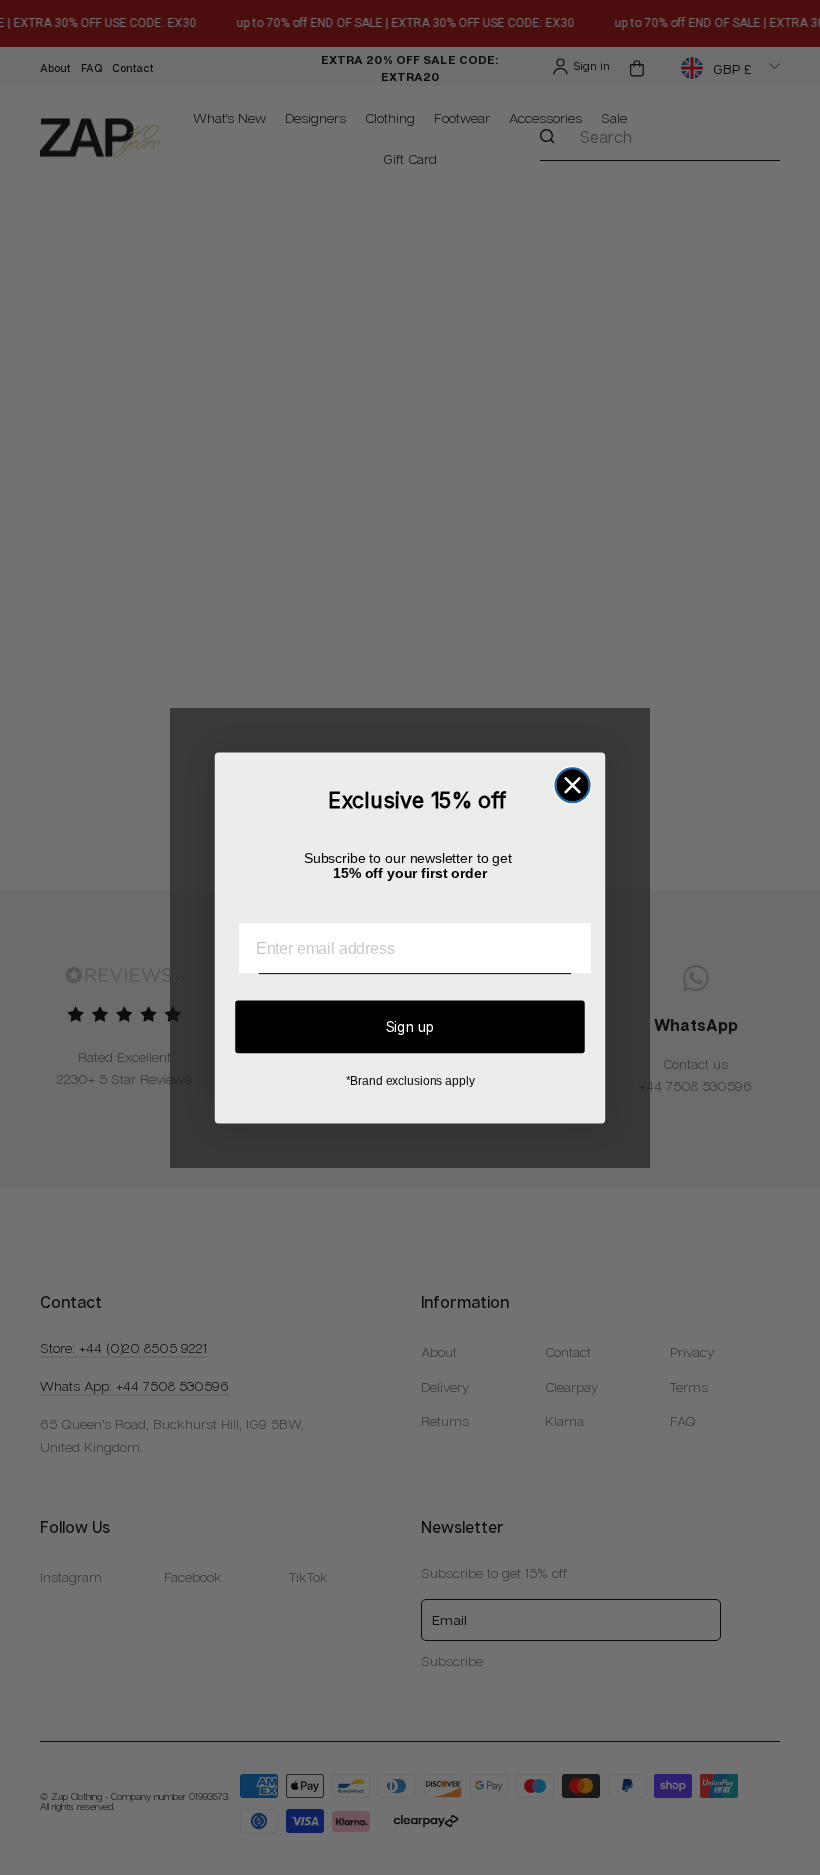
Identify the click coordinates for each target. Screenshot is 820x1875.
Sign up (410, 1025)
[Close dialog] (572, 785)
